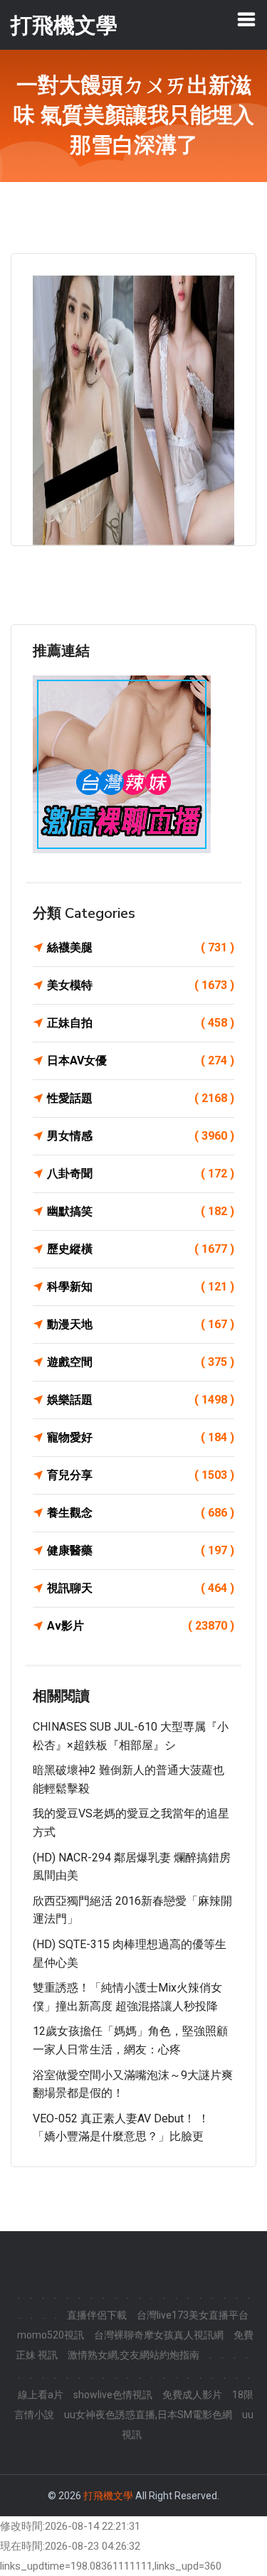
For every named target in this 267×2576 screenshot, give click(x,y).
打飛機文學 (108, 2496)
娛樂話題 (141, 1400)
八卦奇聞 (141, 1174)
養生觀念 (141, 1513)
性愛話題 (141, 1098)
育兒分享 (141, 1475)
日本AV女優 (141, 1060)
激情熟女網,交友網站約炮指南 (133, 2355)
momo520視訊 (51, 2335)
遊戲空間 (141, 1362)
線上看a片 (41, 2395)
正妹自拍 (141, 1023)
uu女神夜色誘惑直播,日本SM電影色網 (148, 2415)
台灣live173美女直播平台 (193, 2315)
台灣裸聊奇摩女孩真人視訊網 (159, 2335)
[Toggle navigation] (246, 19)
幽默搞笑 (141, 1211)
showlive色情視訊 (113, 2395)
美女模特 (141, 985)
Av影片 (141, 1626)
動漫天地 (141, 1324)
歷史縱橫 (141, 1249)
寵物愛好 (141, 1437)
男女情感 (141, 1136)
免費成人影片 (192, 2395)
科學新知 (141, 1287)
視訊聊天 (141, 1588)
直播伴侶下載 (97, 2315)
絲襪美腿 (141, 947)
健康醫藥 (141, 1550)
